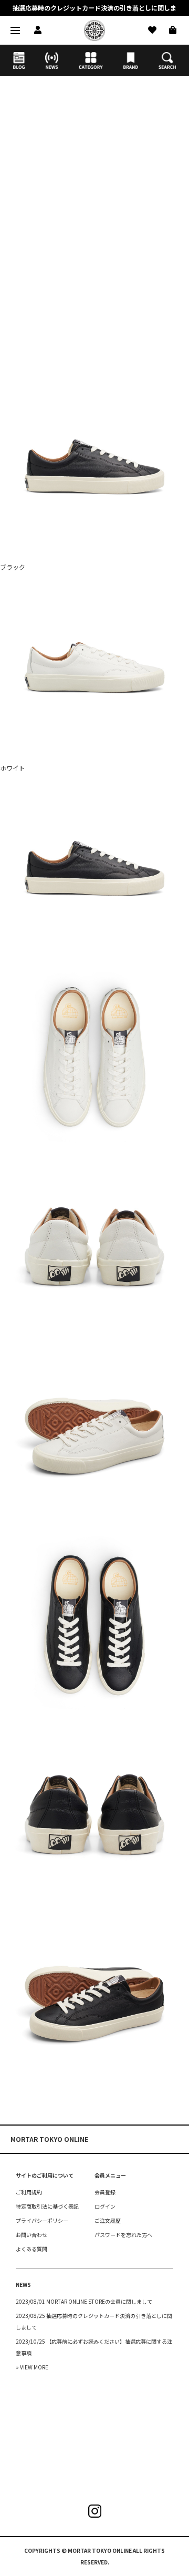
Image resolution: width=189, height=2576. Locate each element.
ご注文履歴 (108, 2220)
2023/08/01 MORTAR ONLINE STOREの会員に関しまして (84, 2301)
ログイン (105, 2206)
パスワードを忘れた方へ (123, 2235)
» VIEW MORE (32, 2367)
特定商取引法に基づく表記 (47, 2206)
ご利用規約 (29, 2192)
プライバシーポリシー (42, 2220)
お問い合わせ (31, 2235)
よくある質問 (31, 2249)
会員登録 (105, 2192)
